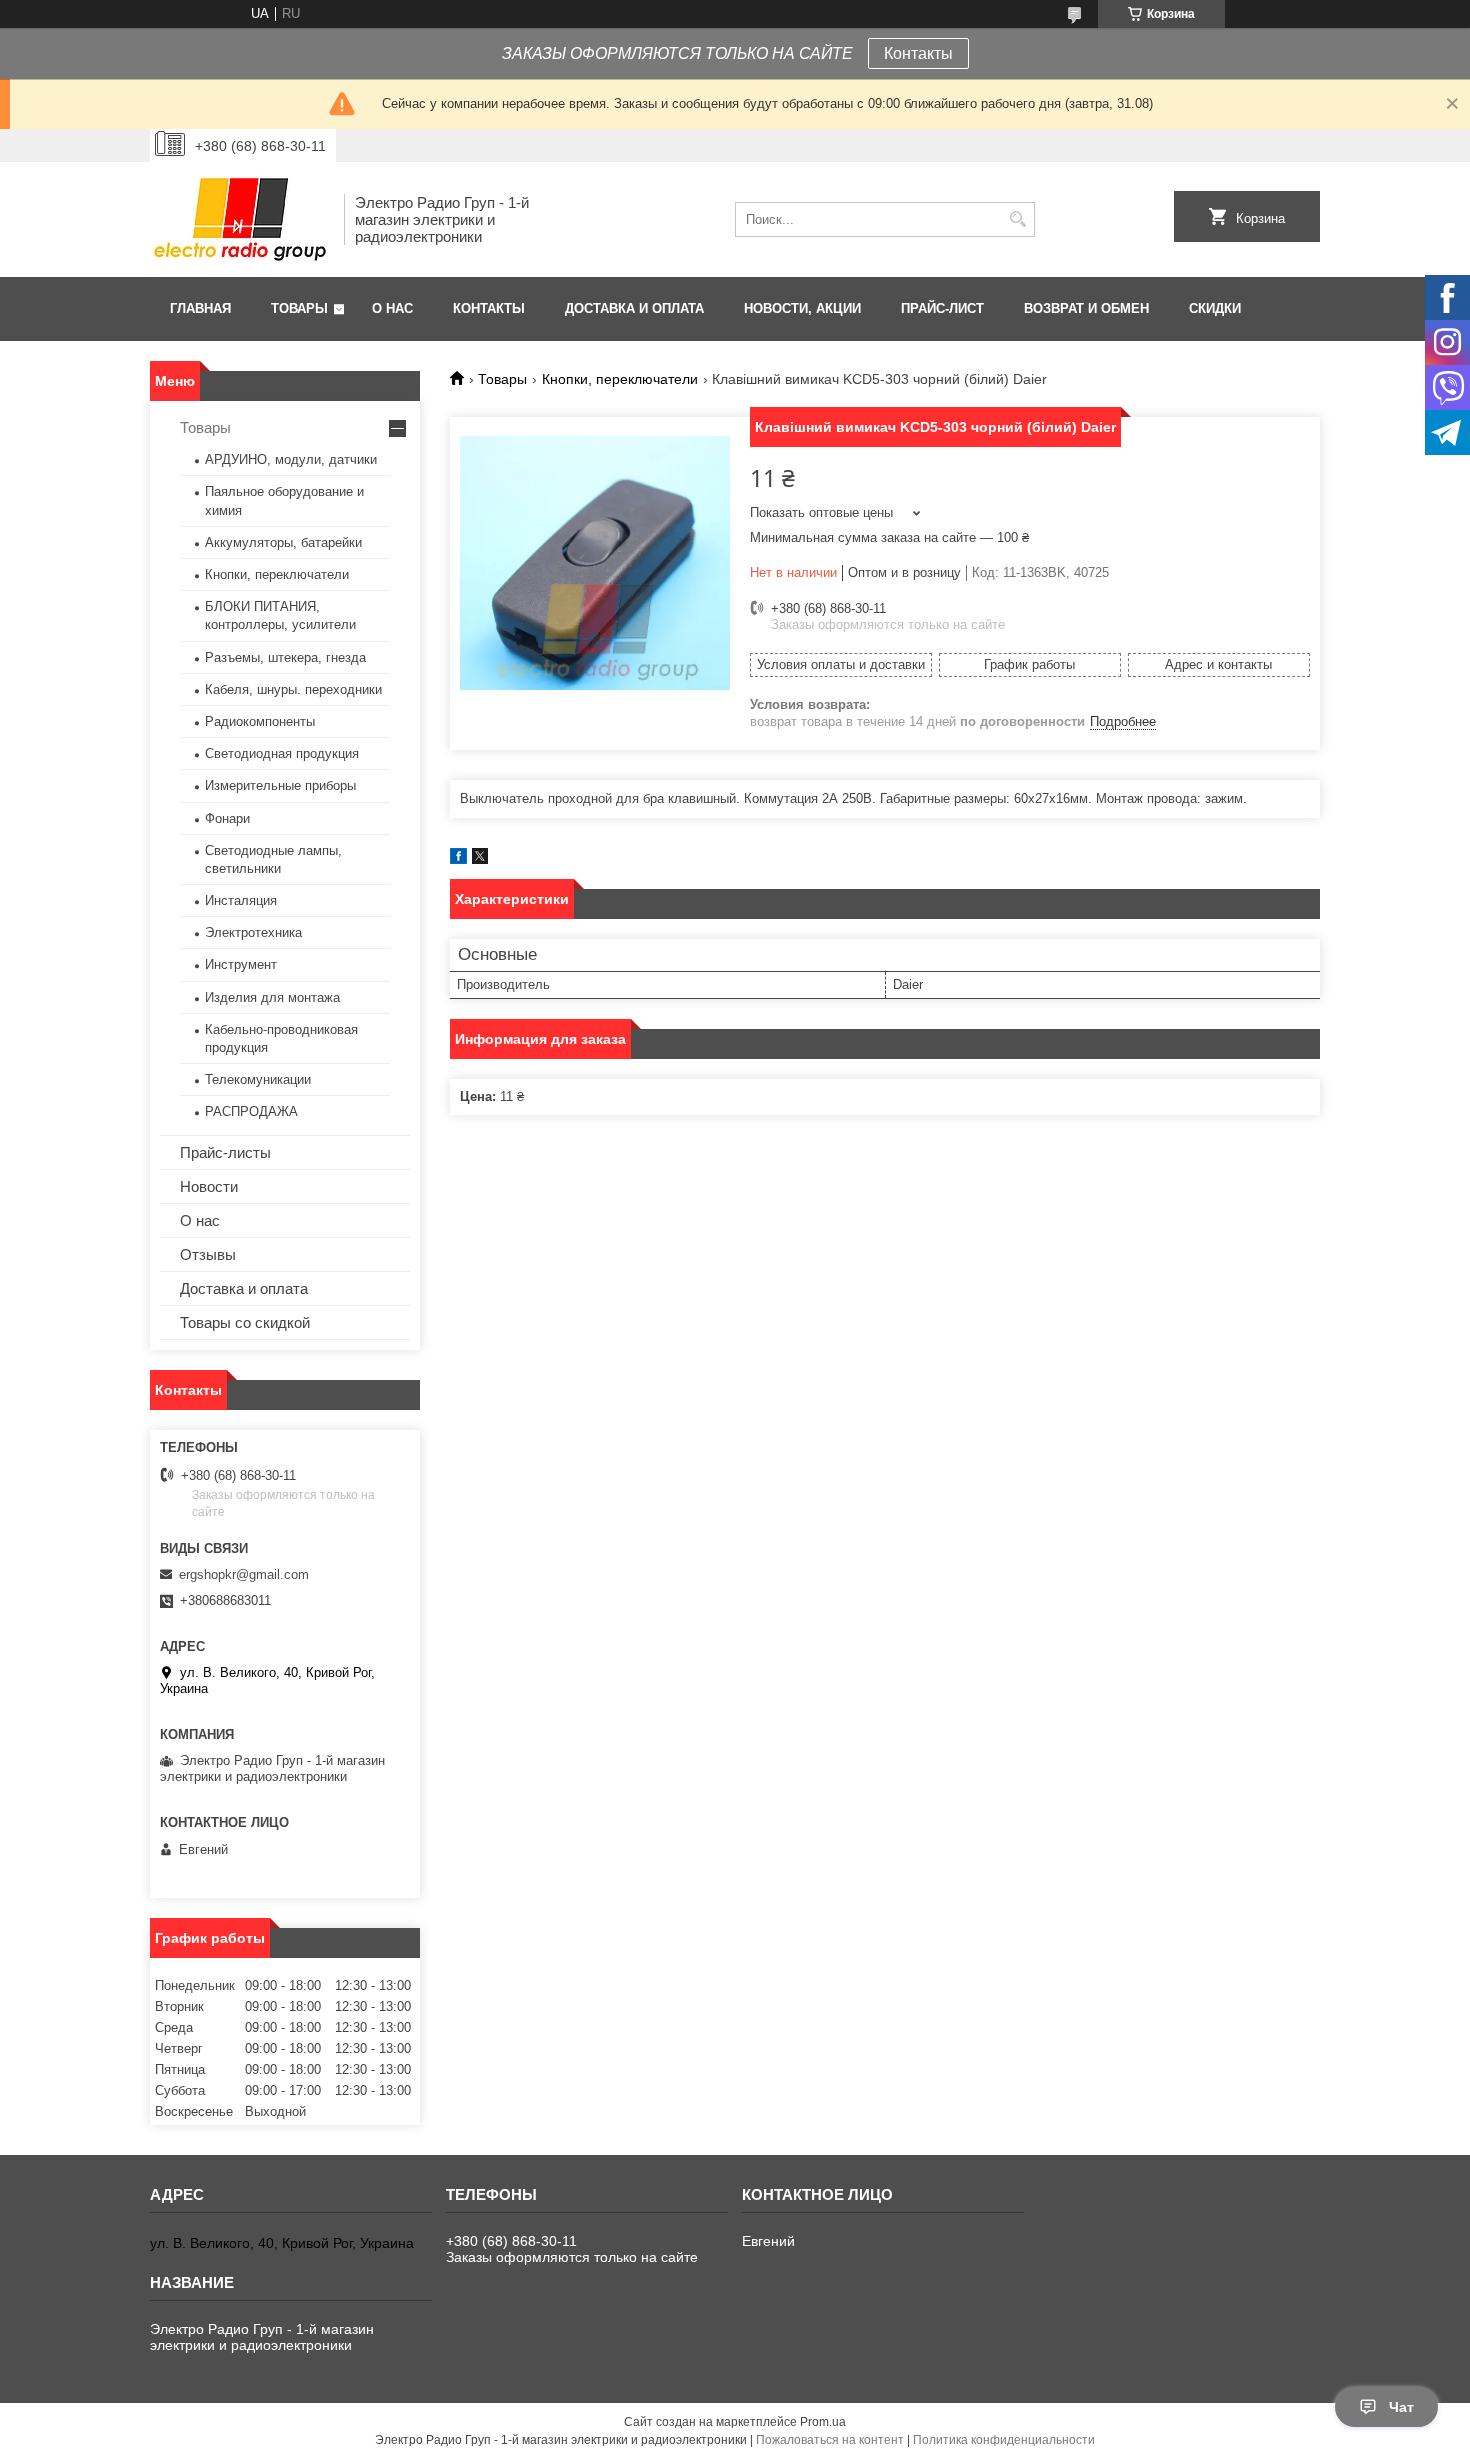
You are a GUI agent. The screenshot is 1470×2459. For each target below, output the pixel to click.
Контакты (918, 53)
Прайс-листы (225, 1152)
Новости (209, 1186)
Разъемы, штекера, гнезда (285, 657)
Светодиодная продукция (282, 753)
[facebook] (458, 859)
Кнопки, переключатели (620, 379)
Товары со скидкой (245, 1322)
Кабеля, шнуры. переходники (293, 689)
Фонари (227, 818)
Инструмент (241, 964)
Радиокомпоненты (260, 721)
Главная (200, 308)
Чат (1401, 2407)
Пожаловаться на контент (830, 2440)
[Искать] (1017, 219)
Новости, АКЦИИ (802, 308)
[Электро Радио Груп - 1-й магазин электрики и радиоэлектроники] (240, 219)
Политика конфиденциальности (1004, 2440)
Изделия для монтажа (272, 997)
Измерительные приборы (280, 785)
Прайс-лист (942, 308)
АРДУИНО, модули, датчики (291, 459)
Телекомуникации (258, 1079)
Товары (299, 308)
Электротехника (253, 932)
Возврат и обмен (1086, 308)
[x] (480, 859)
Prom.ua (823, 2422)
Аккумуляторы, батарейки (283, 542)
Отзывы (208, 1254)
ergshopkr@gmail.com (244, 1574)
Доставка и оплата (634, 308)
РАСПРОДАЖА (251, 1111)
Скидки (1215, 308)
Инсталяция (241, 900)
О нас (392, 308)
